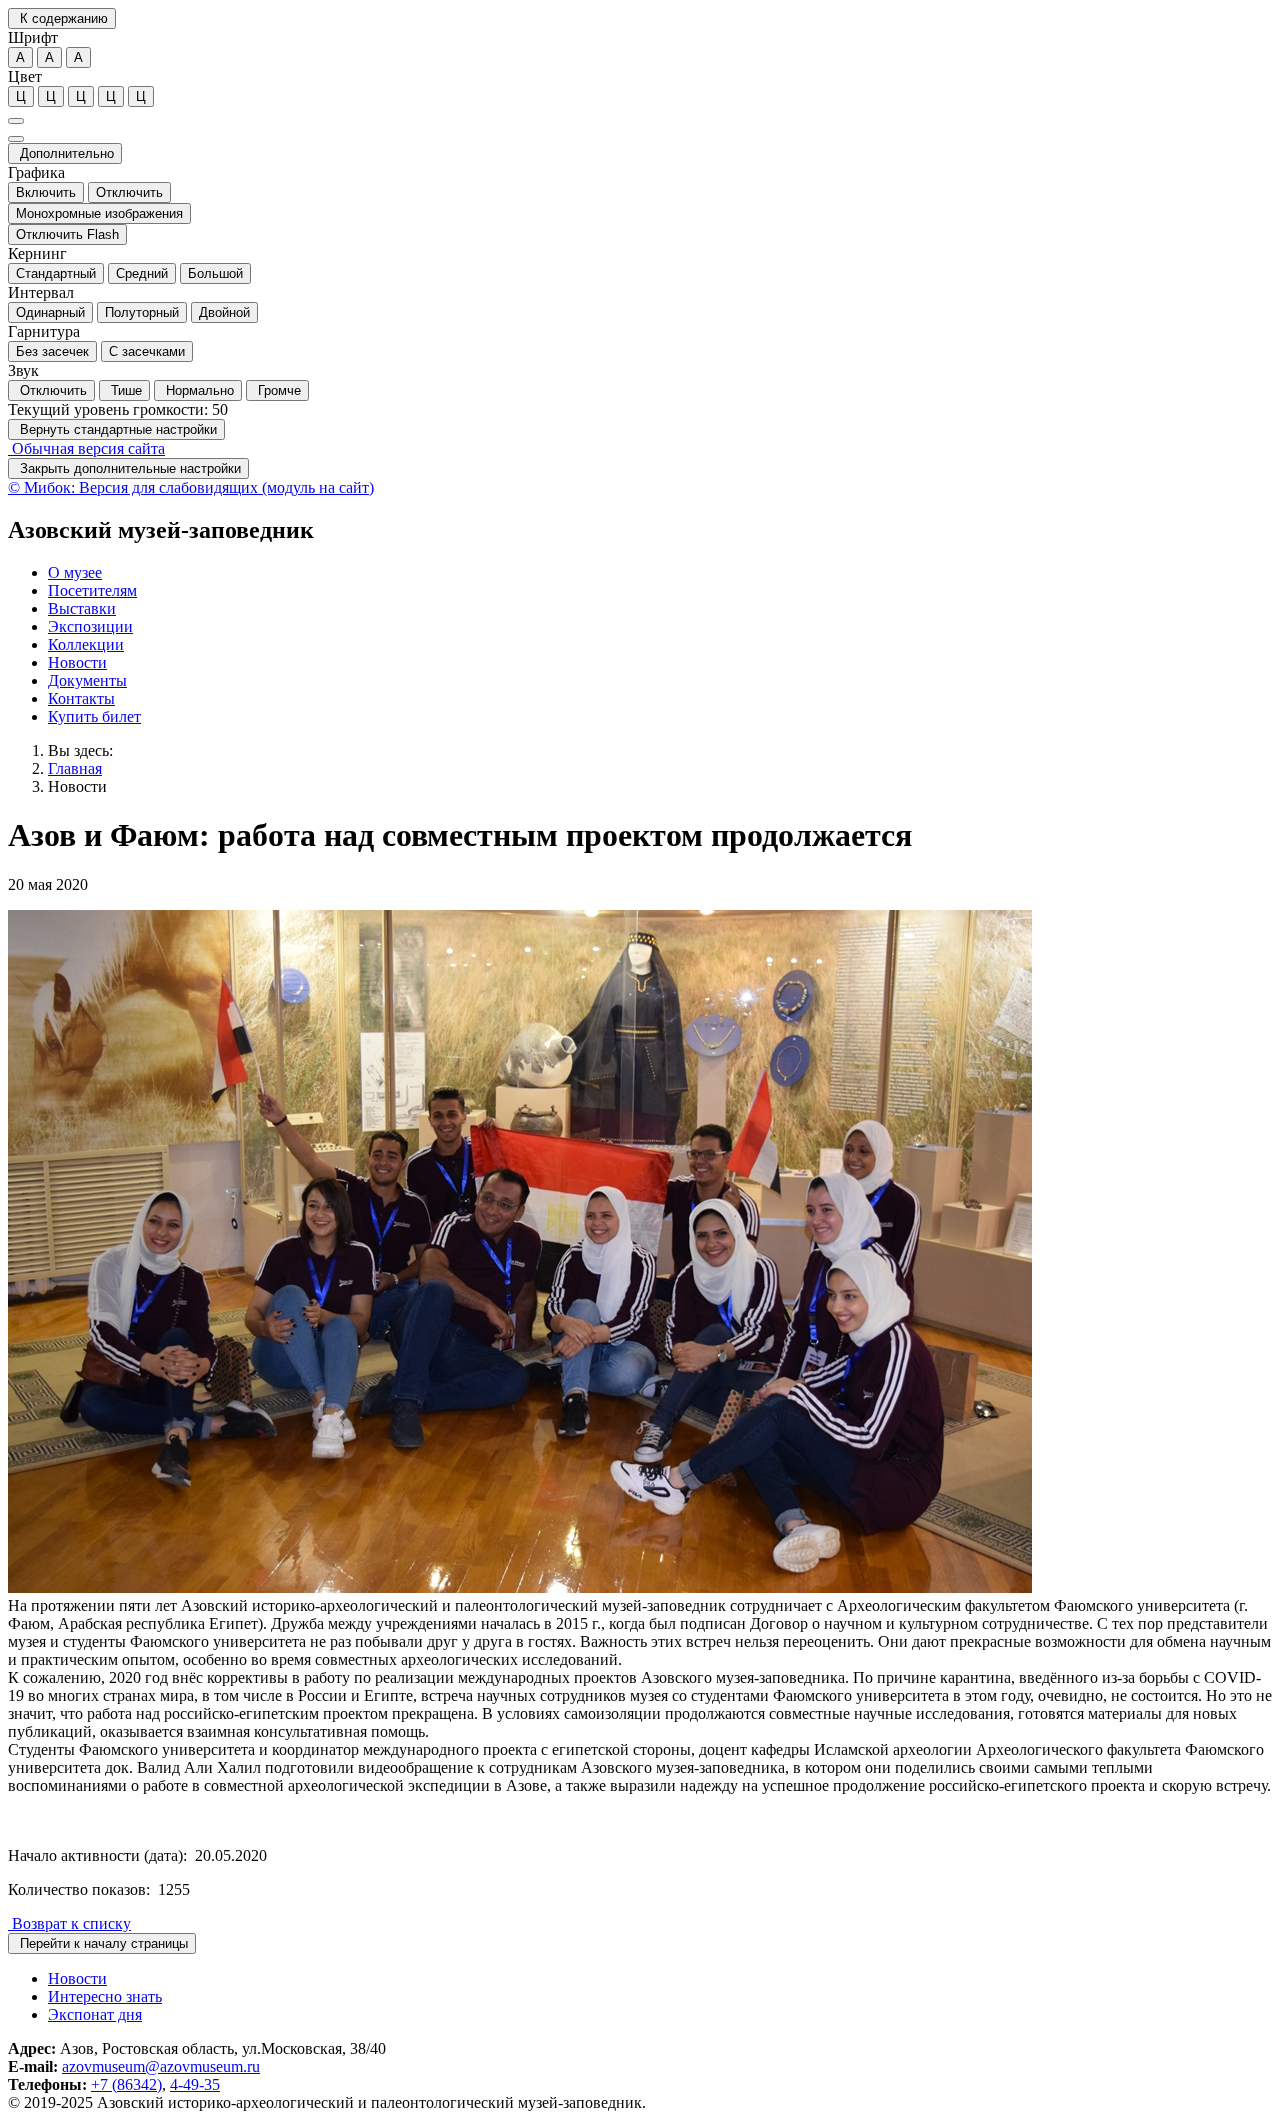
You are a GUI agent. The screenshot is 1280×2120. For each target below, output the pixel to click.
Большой (215, 273)
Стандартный (56, 273)
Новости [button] (77, 662)
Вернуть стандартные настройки (116, 429)
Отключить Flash (67, 234)
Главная (75, 768)
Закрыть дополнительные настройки (128, 468)
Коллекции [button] (86, 644)
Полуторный (142, 312)
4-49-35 (195, 2084)
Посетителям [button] (92, 590)
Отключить (129, 192)
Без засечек (52, 351)
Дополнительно (65, 153)
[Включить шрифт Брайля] (16, 121)
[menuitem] (660, 573)
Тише (124, 390)
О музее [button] (75, 572)
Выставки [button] (82, 608)
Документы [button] (87, 680)
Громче (277, 390)
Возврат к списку (69, 1923)
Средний (142, 273)
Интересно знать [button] (105, 1996)
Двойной (224, 312)
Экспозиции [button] (90, 626)
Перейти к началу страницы (102, 1943)
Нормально (198, 390)
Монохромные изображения (99, 213)
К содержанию (62, 18)
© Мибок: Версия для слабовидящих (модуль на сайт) (191, 487)
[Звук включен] (16, 139)
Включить (46, 192)
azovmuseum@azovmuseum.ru (161, 2066)
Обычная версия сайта (86, 448)
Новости (77, 786)
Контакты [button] (81, 698)
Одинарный (50, 312)
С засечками (147, 351)
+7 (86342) (126, 2084)
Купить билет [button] (94, 716)
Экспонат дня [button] (95, 2014)
